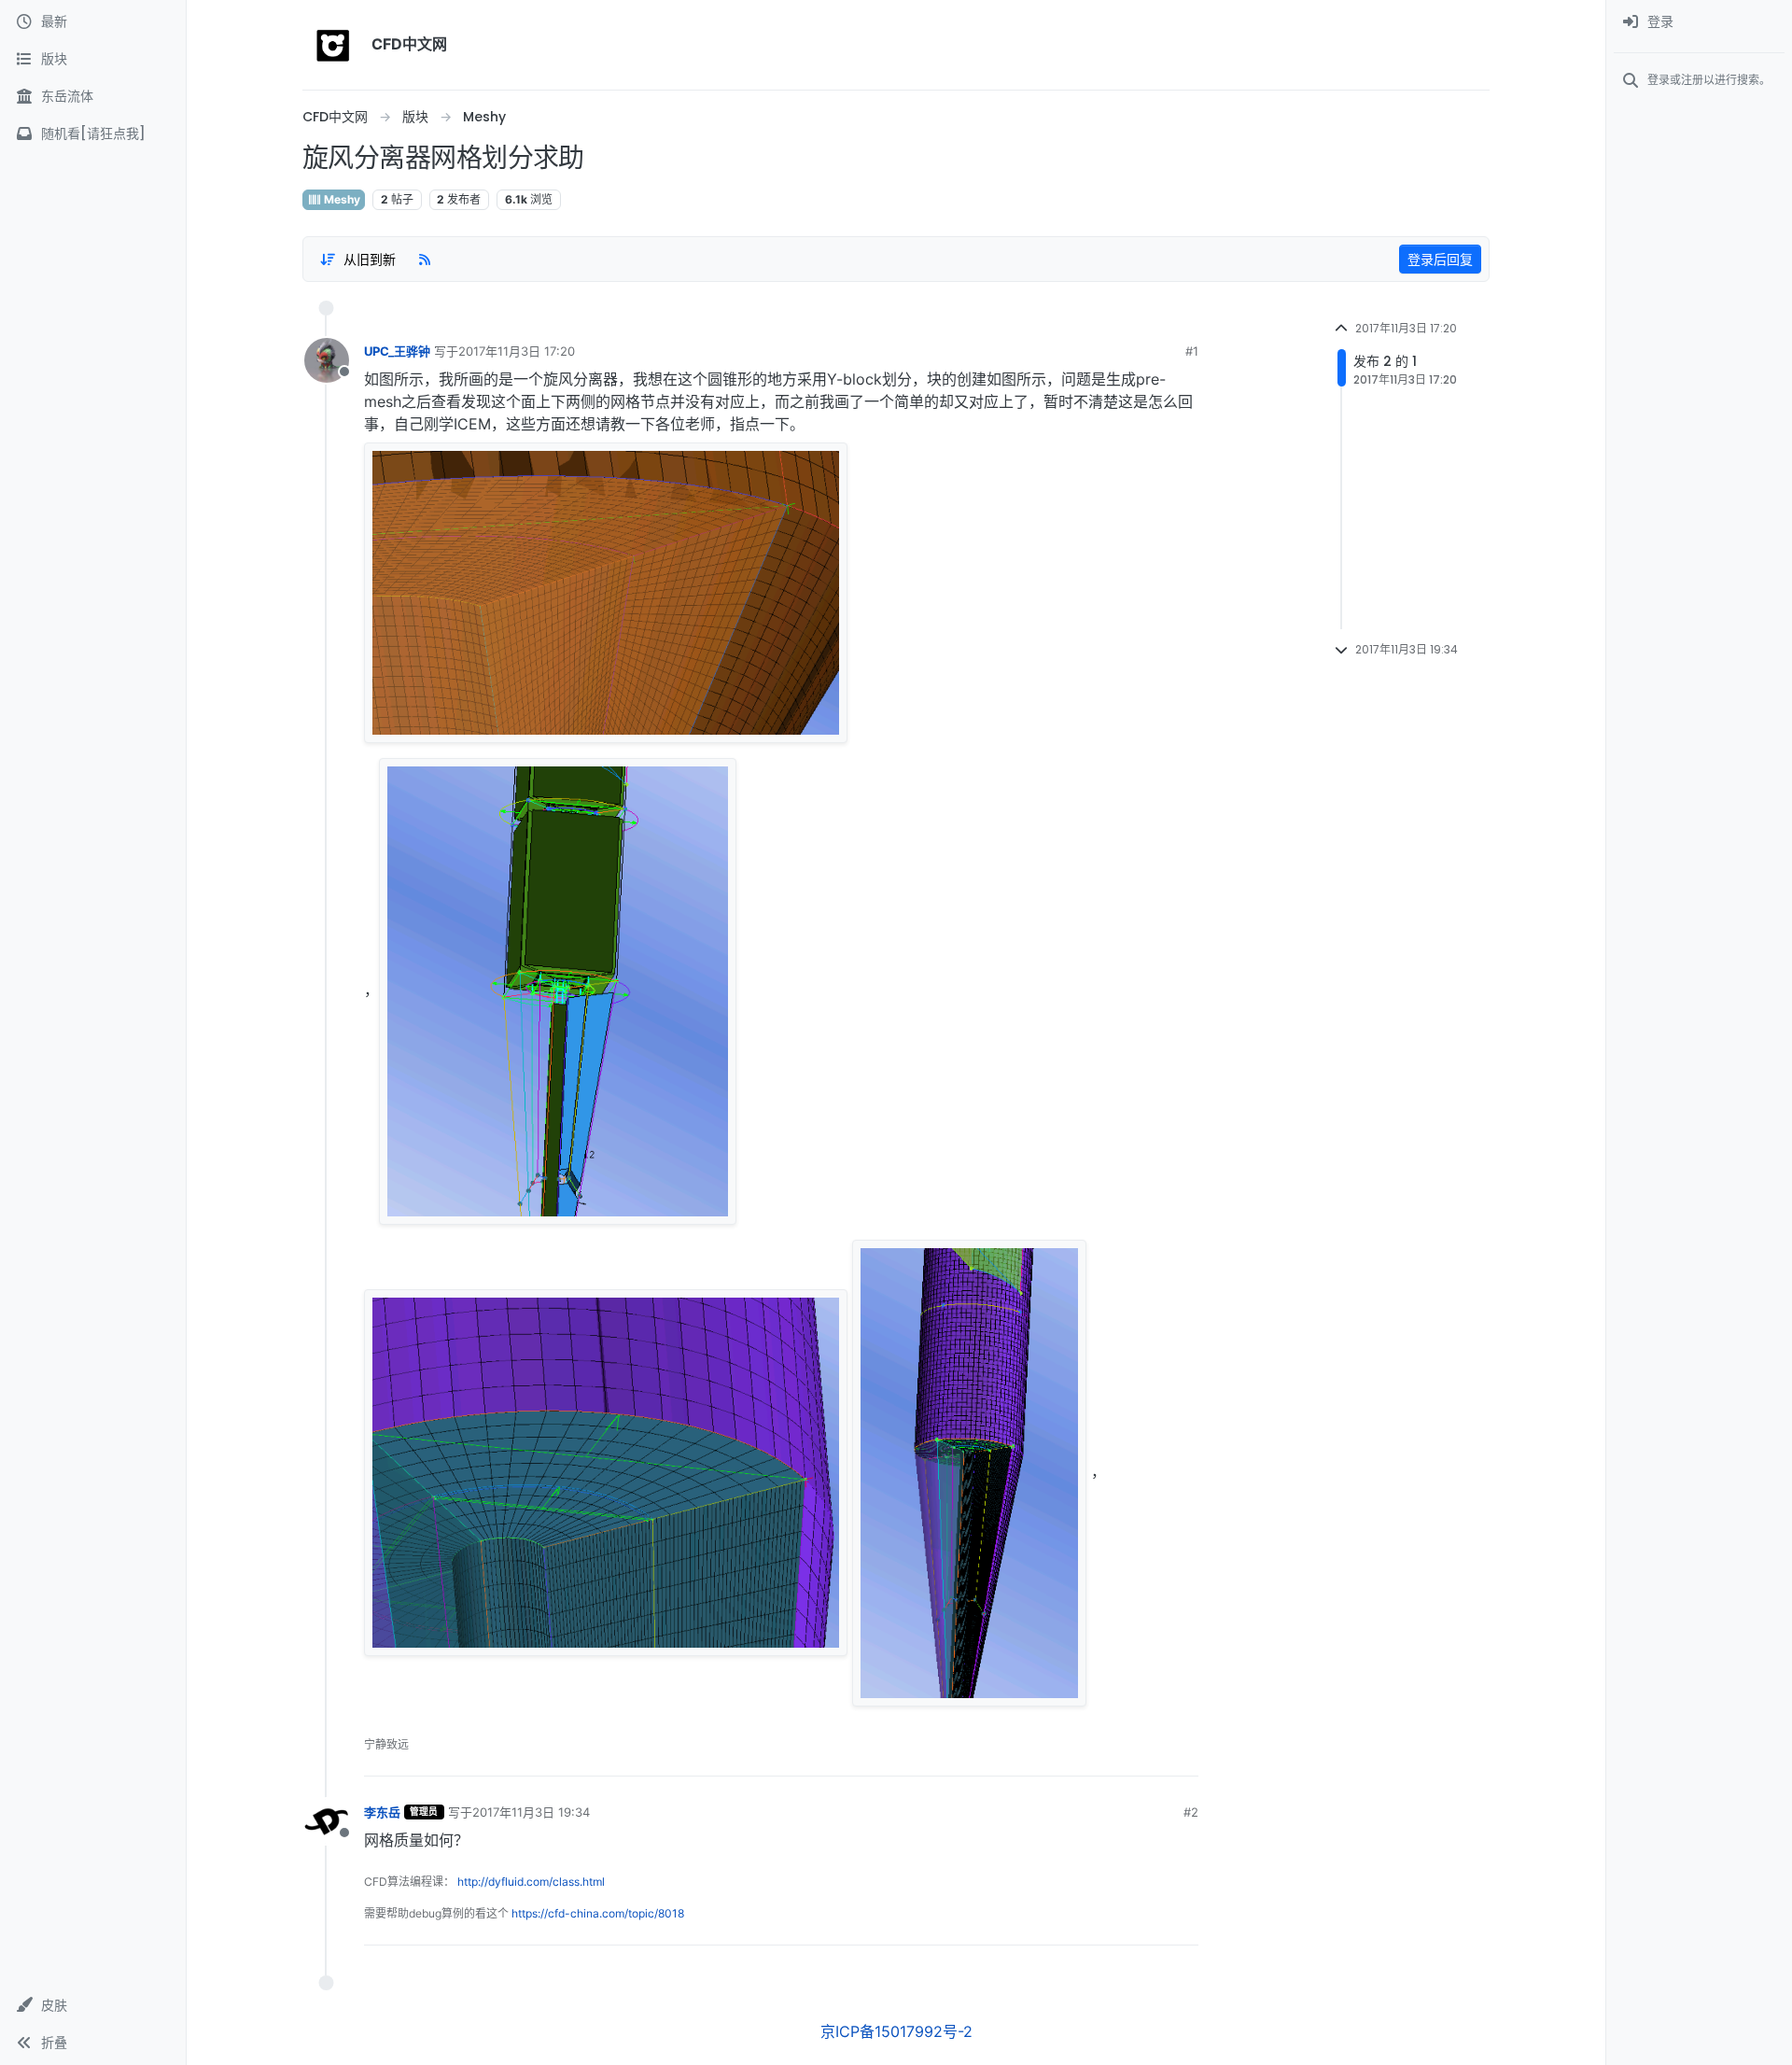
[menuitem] (1699, 22)
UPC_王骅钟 (397, 351)
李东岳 (382, 1812)
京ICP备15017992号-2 (896, 2031)
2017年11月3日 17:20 (517, 351)
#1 (1192, 351)
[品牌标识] (333, 45)
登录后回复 (1440, 259)
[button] (93, 2005)
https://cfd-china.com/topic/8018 (598, 1913)
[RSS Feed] (425, 259)
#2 (1191, 1812)
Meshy (341, 199)
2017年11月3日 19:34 (531, 1812)
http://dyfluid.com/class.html (531, 1882)
